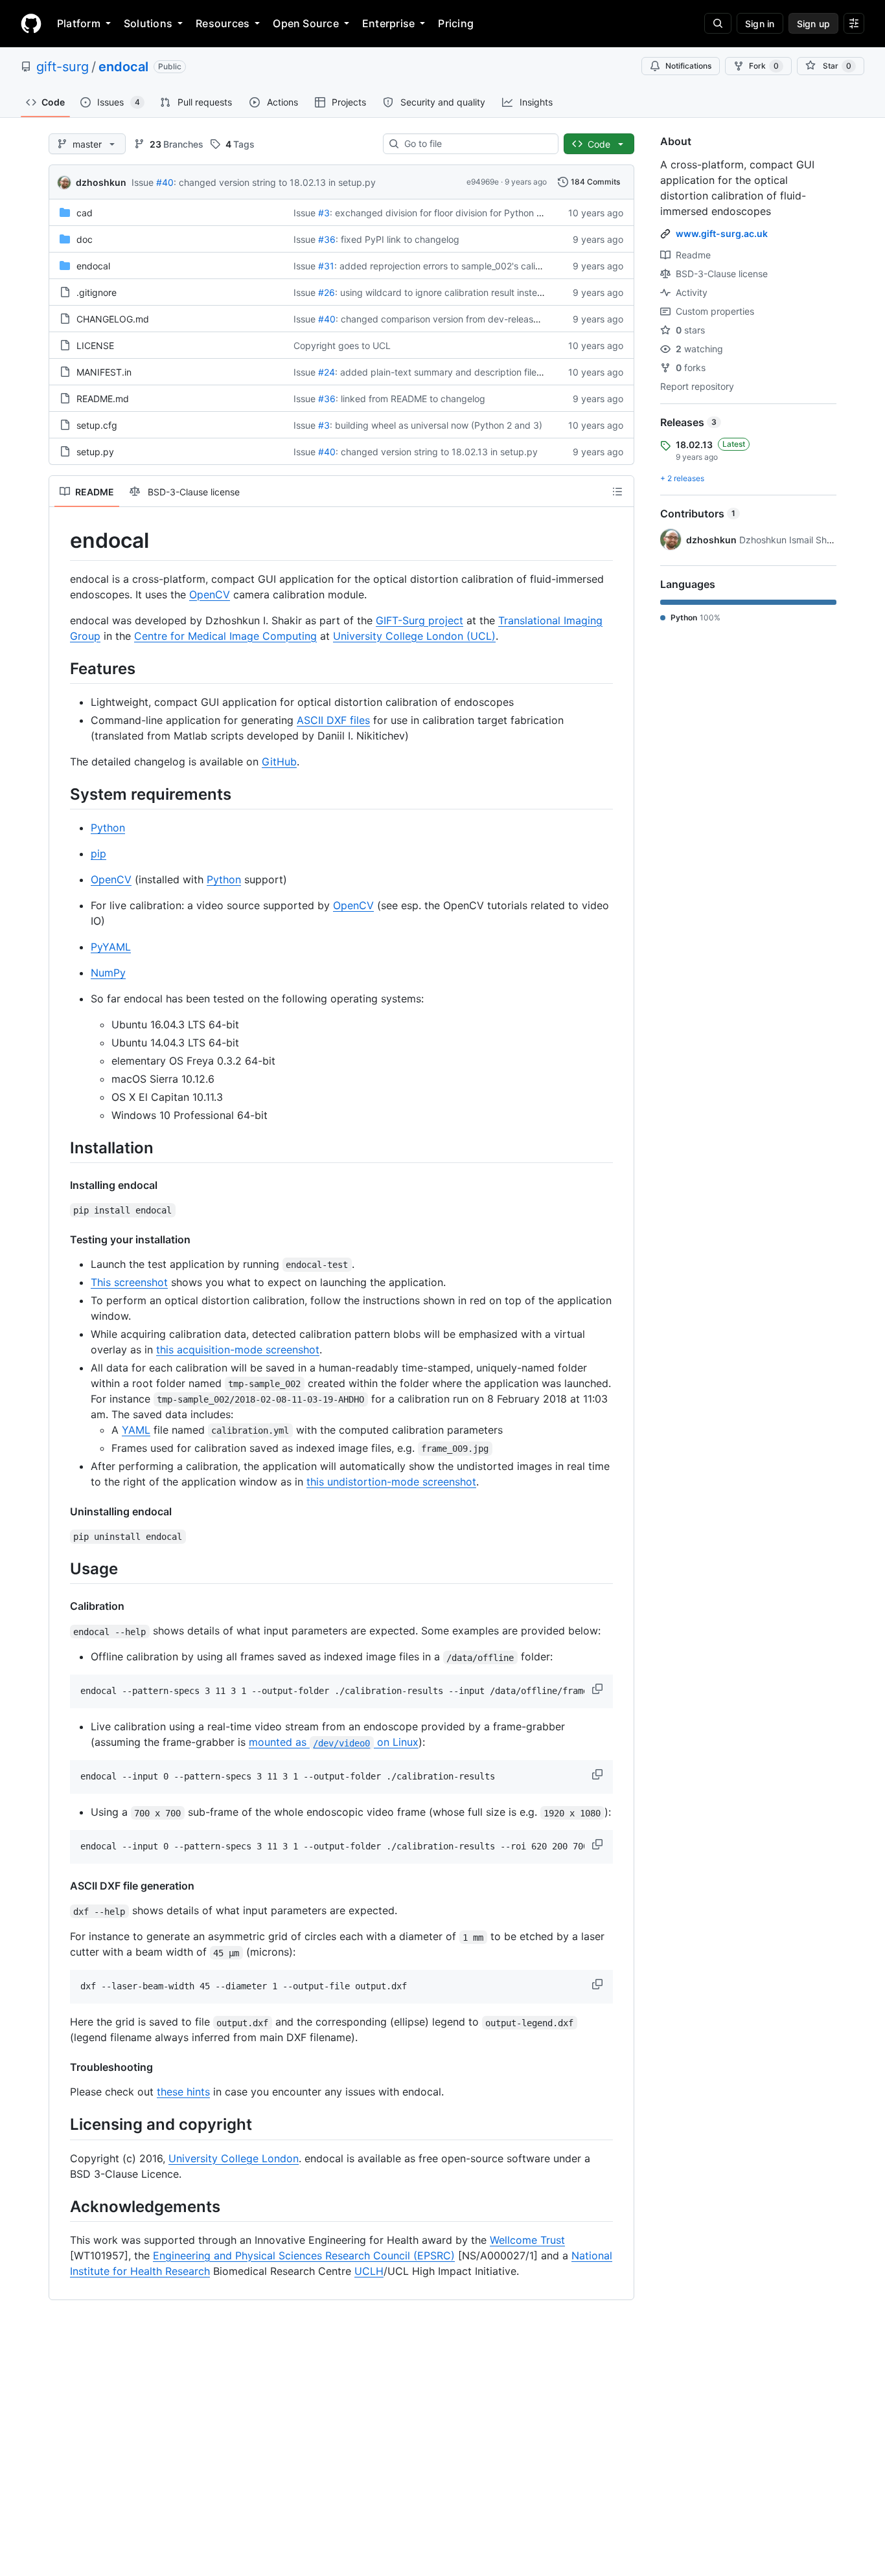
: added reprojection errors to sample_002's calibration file (457, 266)
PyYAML (111, 947)
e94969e (483, 182)
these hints (183, 2092)
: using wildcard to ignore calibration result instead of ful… (457, 292)
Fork (764, 66)
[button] (599, 1689)
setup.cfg (97, 425)
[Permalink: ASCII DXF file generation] (61, 1886)
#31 (326, 266)
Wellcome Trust (527, 2240)
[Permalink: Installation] (61, 1147)
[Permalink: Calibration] (61, 1606)
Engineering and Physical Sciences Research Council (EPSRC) (304, 2255)
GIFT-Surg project (420, 620)
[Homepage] (31, 23)
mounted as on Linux (334, 1742)
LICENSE (95, 345)
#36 (327, 239)
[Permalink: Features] (61, 668)
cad (85, 213)
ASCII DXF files (333, 720)
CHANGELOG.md (113, 319)
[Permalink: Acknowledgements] (61, 2206)
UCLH (369, 2271)
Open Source (306, 23)
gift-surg (63, 67)
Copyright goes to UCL (342, 345)
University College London (234, 2158)
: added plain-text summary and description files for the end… (466, 372)
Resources (223, 23)
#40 (165, 182)
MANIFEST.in (104, 372)
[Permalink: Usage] (61, 1568)
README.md (103, 399)
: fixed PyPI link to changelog (397, 239)
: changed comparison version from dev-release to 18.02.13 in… (471, 319)
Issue (143, 182)
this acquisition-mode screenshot (238, 1350)
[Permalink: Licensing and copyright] (61, 2125)
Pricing (456, 23)
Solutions (148, 23)
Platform (79, 23)
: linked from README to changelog (410, 399)
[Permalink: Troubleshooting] (61, 2067)
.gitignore (97, 292)
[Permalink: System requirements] (61, 794)
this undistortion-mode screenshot (391, 1482)
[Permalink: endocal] (61, 541)
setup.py (95, 452)
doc (85, 239)
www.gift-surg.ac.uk (722, 233)
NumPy (108, 973)
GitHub (279, 762)
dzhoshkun (101, 182)
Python (108, 828)
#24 (327, 372)
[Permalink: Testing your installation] (61, 1239)
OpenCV (210, 594)
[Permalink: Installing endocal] (61, 1185)
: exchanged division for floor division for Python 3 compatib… (461, 213)
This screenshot (129, 1282)
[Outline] (617, 491)
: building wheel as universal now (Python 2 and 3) (436, 425)
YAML (136, 1430)
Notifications (688, 66)
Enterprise (388, 23)
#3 (324, 213)
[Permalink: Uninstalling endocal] (61, 1511)
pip (98, 853)
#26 (327, 292)
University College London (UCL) (414, 636)
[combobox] (476, 144)
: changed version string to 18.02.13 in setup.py (275, 182)
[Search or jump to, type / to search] (718, 23)
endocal (123, 67)
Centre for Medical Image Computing (225, 636)
